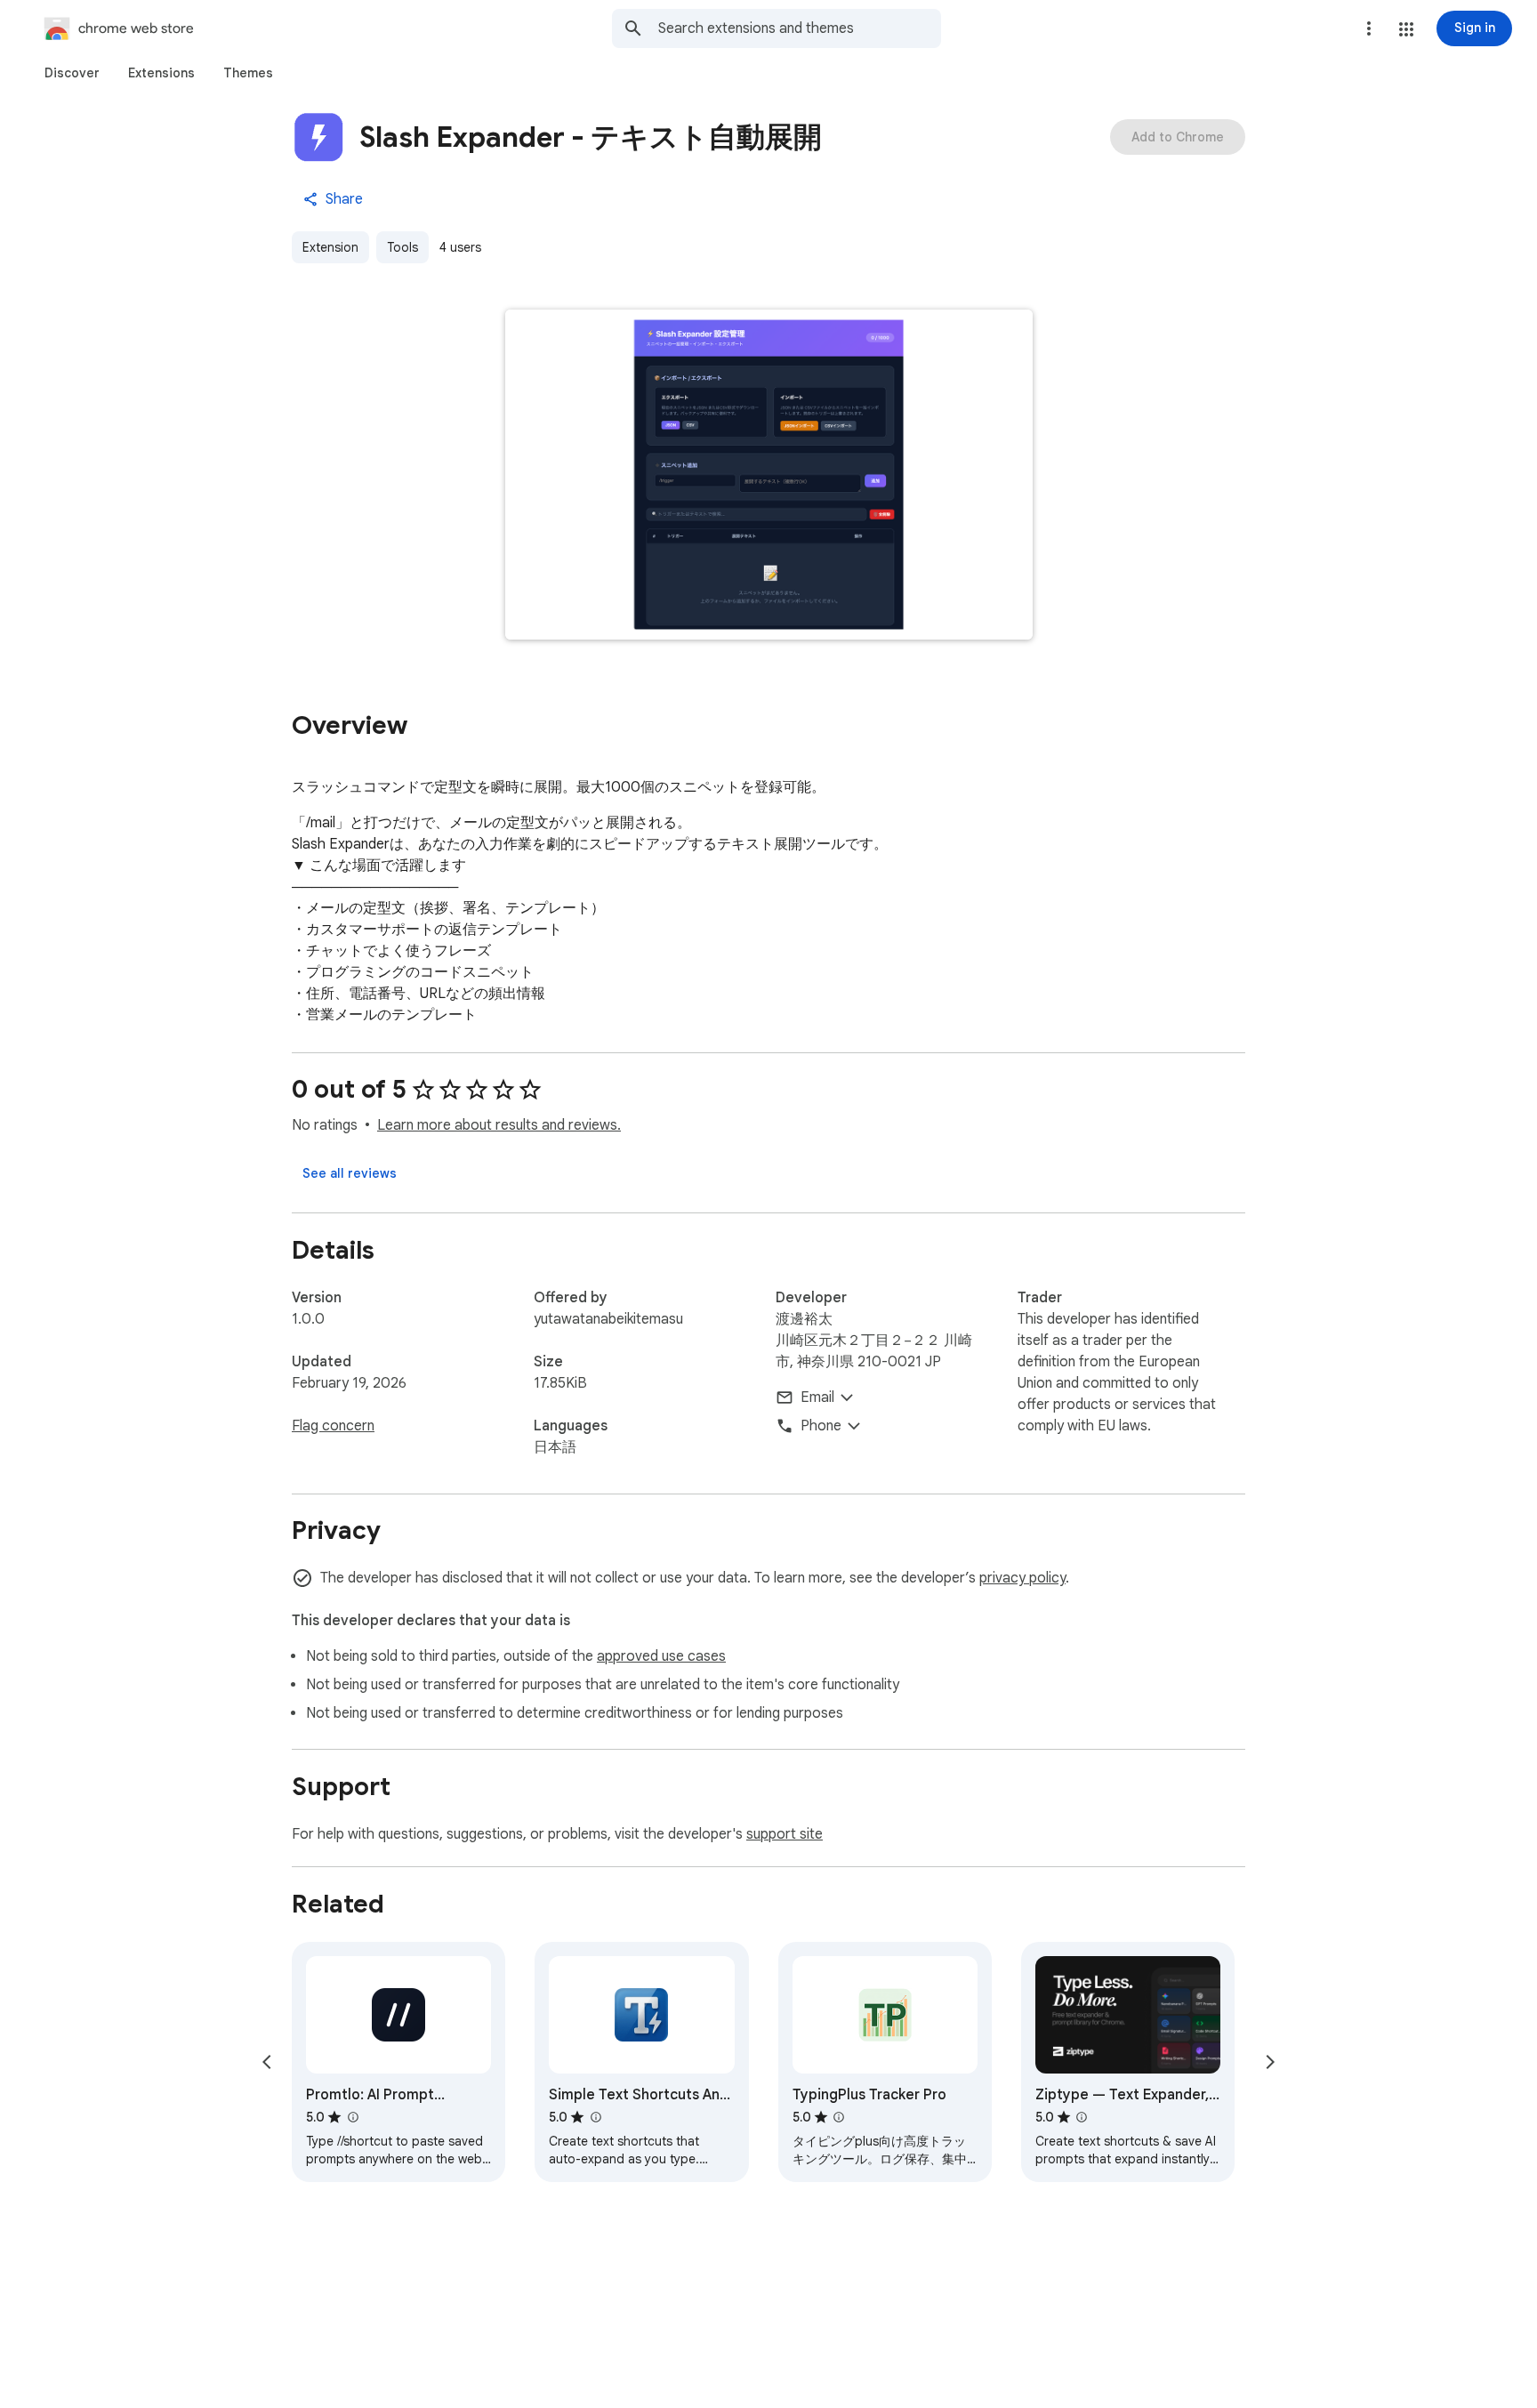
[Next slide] (1270, 2062)
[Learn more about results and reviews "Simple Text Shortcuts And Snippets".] (595, 2117)
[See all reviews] (350, 1173)
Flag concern (333, 1426)
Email (817, 1397)
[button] (1406, 29)
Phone (821, 1426)
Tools (402, 247)
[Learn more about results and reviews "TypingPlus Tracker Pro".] (839, 2117)
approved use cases (661, 1656)
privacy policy (1022, 1578)
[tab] (72, 73)
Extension (330, 247)
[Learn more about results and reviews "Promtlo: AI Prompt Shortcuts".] (352, 2117)
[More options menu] (1369, 28)
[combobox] (800, 28)
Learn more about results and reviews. (499, 1125)
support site (785, 1834)
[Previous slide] (267, 2062)
